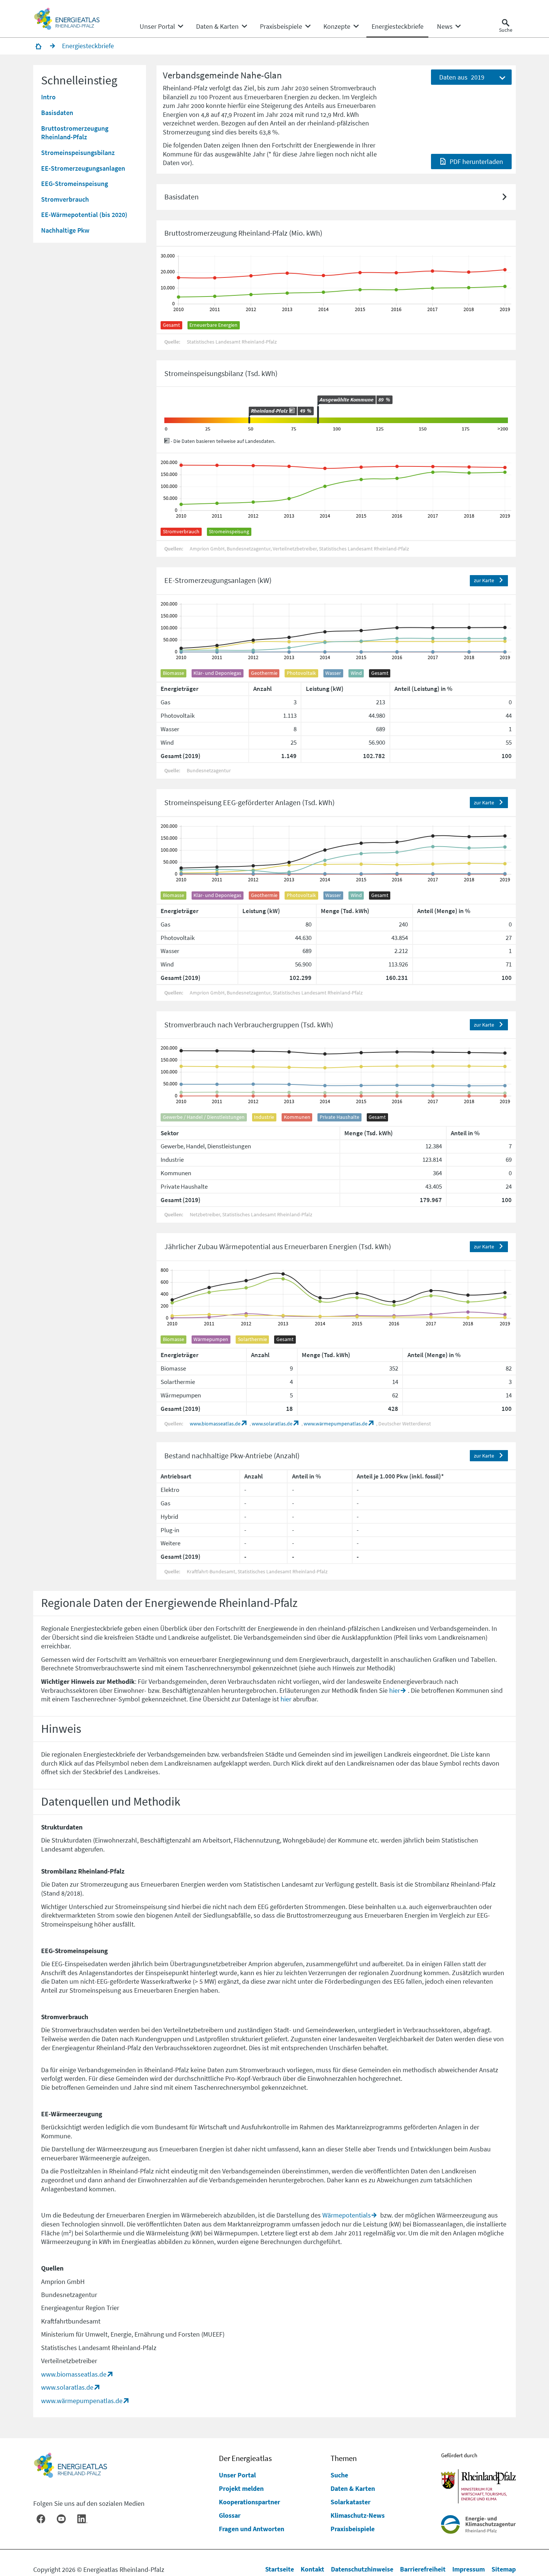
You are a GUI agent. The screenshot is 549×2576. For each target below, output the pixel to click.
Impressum (469, 2569)
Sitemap (504, 2569)
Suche (339, 2475)
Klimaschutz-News (358, 2515)
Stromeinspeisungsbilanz (78, 153)
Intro (48, 97)
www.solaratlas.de (272, 1424)
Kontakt (312, 2569)
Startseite (280, 2569)
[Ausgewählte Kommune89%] (318, 415)
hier (395, 1690)
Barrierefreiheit (423, 2569)
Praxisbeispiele (353, 2529)
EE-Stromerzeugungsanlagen (83, 168)
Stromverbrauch (65, 199)
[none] (161, 27)
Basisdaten (57, 113)
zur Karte (484, 581)
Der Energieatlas (245, 2458)
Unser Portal (237, 2475)
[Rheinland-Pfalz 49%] (249, 420)
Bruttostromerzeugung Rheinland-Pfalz (75, 133)
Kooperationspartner (249, 2502)
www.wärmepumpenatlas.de (336, 1424)
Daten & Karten (353, 2488)
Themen (344, 2458)
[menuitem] (157, 27)
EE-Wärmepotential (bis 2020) (84, 215)
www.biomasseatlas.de (215, 1424)
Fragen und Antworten (252, 2529)
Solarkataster (351, 2502)
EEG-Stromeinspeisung (75, 184)
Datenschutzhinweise (362, 2569)
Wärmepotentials (347, 2215)
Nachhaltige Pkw (65, 230)
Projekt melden (241, 2488)
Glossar (230, 2515)
